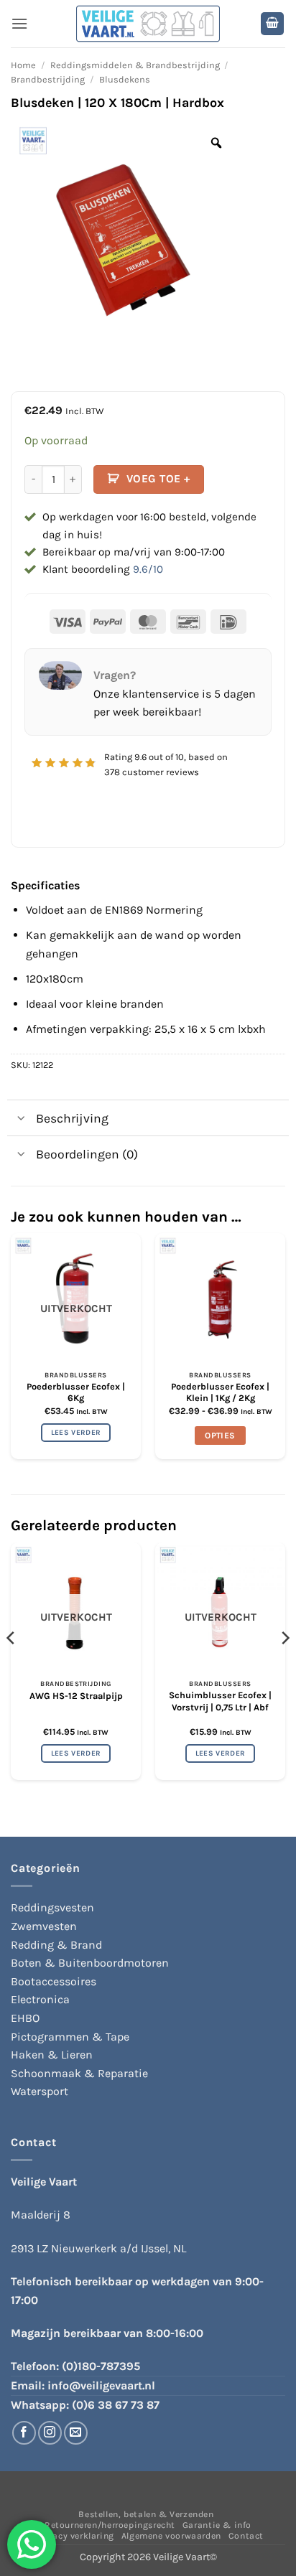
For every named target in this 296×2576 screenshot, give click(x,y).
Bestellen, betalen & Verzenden (146, 2514)
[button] (19, 23)
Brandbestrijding (48, 79)
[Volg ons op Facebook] (24, 2433)
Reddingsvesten (52, 1907)
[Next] (285, 1667)
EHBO (25, 2018)
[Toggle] (21, 1119)
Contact (246, 2536)
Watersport (40, 2091)
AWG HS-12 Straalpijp (76, 1696)
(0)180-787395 (101, 2366)
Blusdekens (125, 79)
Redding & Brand (56, 1945)
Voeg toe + (158, 479)
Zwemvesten (44, 1926)
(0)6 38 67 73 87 (116, 2405)
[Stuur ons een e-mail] (76, 2433)
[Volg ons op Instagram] (50, 2433)
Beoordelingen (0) (87, 1154)
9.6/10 (148, 569)
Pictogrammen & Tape (70, 2037)
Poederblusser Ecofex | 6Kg (76, 1392)
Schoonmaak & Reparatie (79, 2073)
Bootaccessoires (54, 1981)
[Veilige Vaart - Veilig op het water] (148, 24)
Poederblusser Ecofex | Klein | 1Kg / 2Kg (220, 1392)
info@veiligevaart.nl (101, 2385)
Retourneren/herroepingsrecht (110, 2525)
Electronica (40, 1999)
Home (23, 65)
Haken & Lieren (52, 2055)
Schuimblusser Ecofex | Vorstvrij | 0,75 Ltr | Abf (220, 1701)
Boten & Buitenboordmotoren (90, 1963)
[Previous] (11, 1667)
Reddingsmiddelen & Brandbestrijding (135, 65)
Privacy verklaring (75, 2536)
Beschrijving (72, 1118)
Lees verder (76, 1433)
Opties (220, 1435)
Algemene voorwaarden (171, 2536)
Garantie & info (217, 2525)
